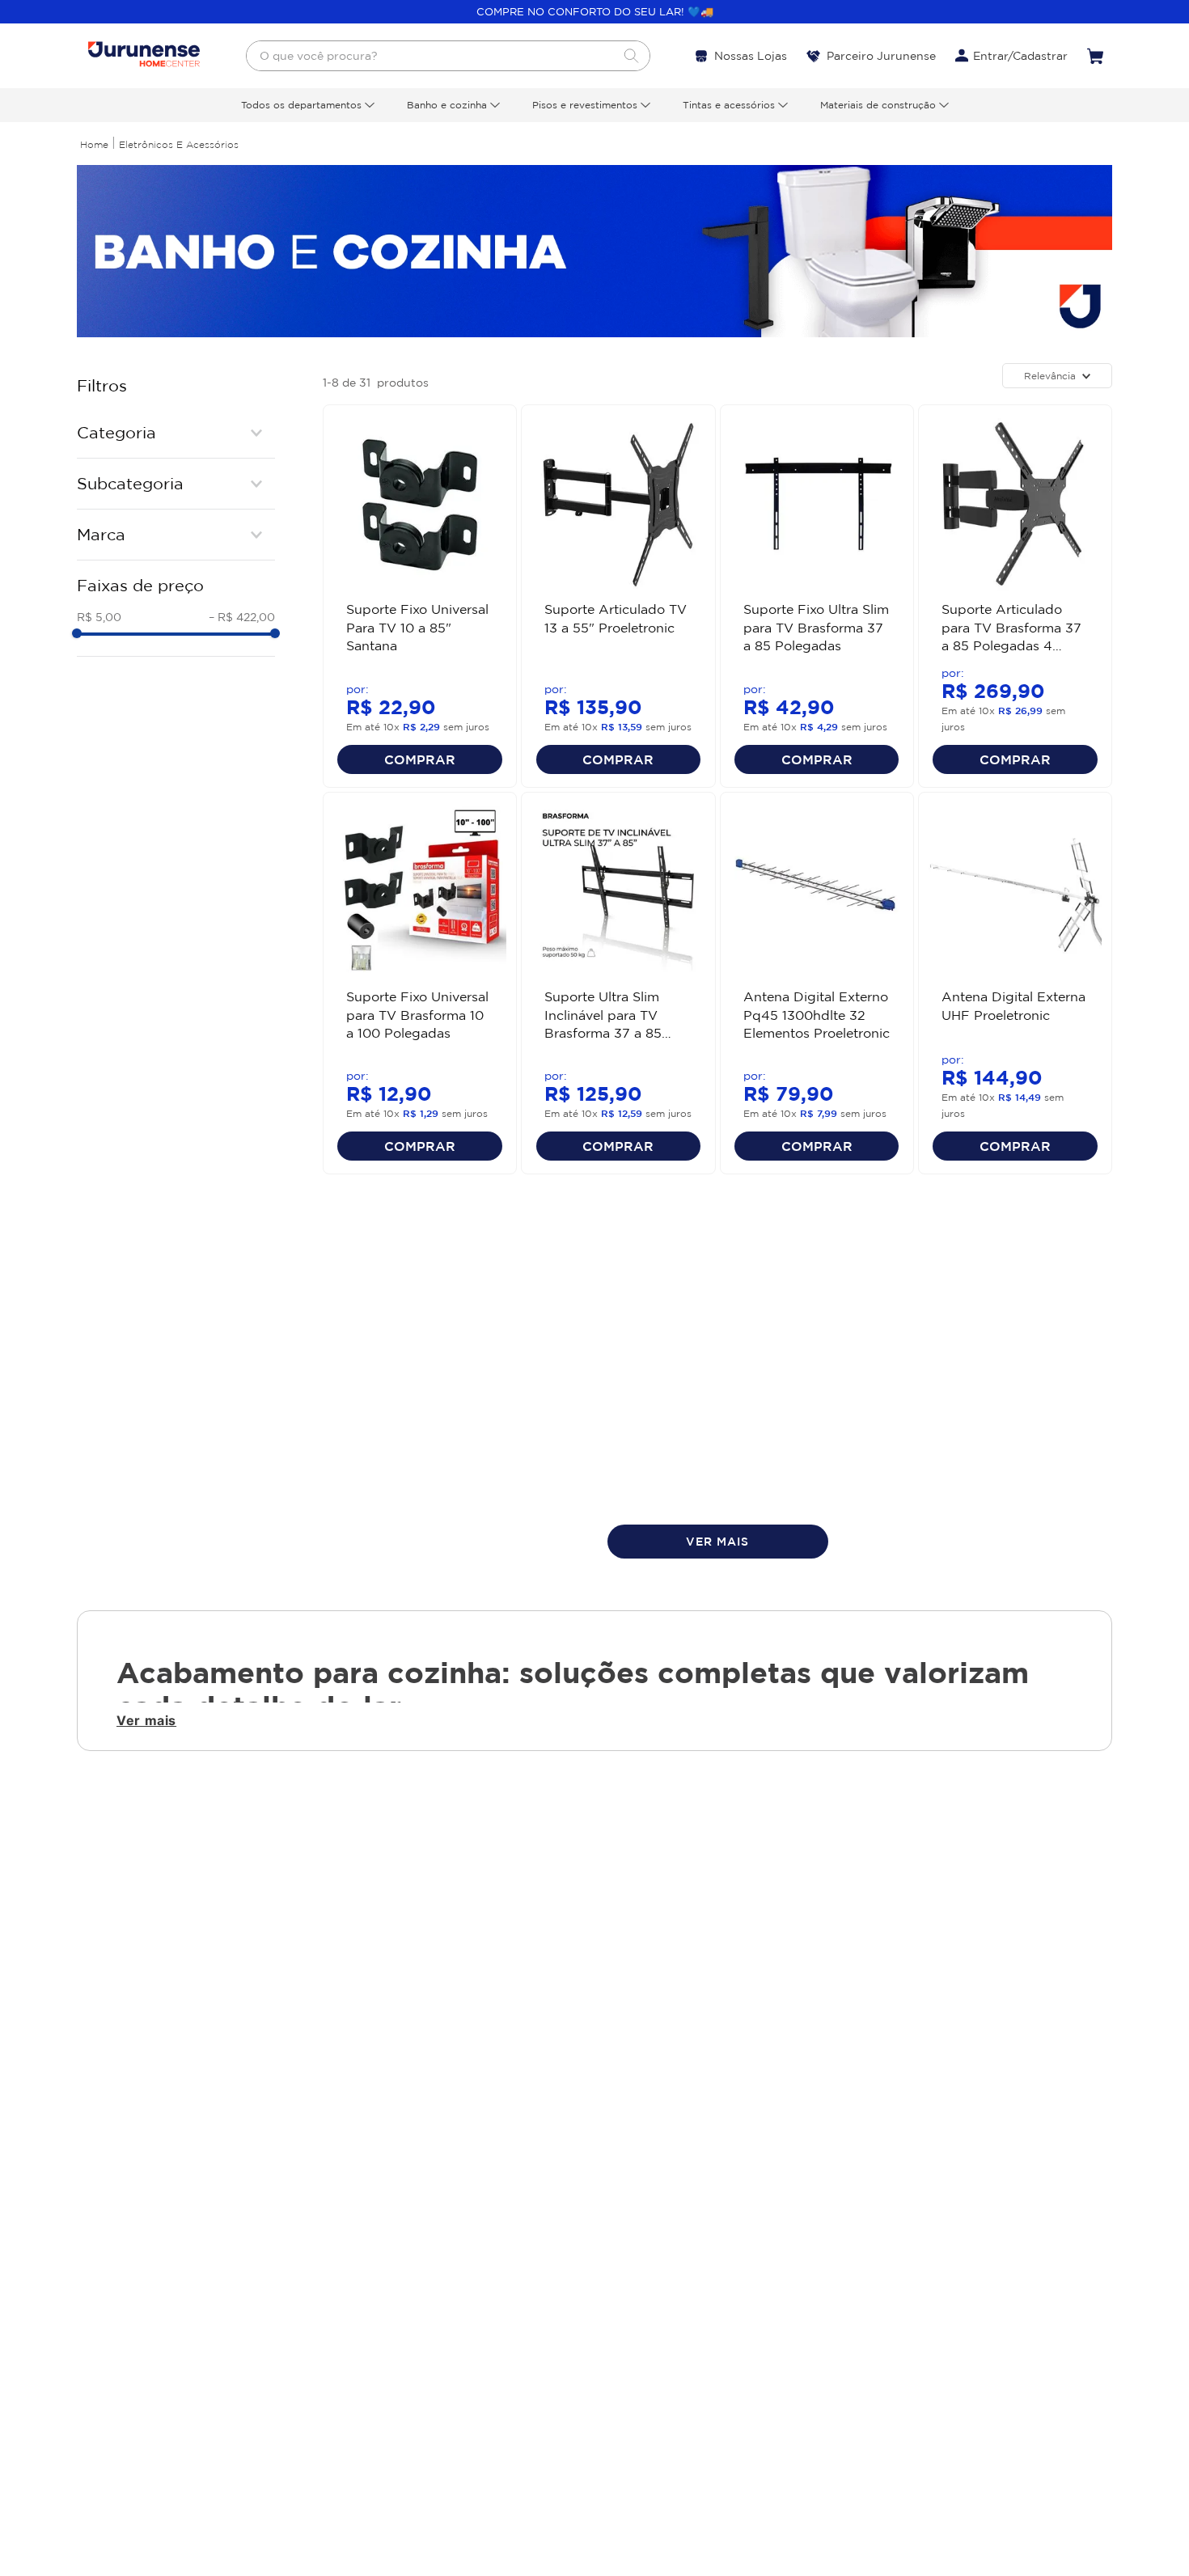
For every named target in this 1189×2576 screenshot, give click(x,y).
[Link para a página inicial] (94, 144)
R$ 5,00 (99, 617)
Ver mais (146, 1720)
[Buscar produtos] (631, 56)
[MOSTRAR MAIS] (718, 1542)
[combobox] (448, 56)
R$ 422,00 (242, 617)
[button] (176, 433)
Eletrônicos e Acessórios (179, 144)
